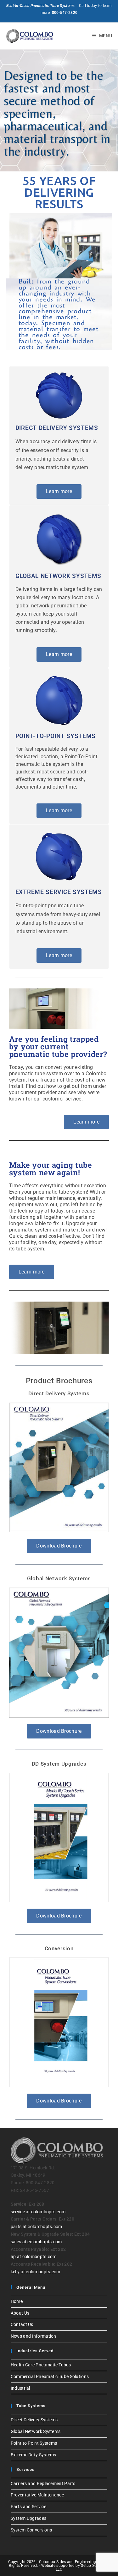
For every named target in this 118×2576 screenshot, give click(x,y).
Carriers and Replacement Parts (43, 2484)
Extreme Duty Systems (34, 2455)
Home (17, 2301)
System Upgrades (29, 2518)
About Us (20, 2313)
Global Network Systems (59, 1578)
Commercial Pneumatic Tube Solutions (50, 2376)
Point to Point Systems (34, 2443)
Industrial (20, 2388)
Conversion (59, 1948)
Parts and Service (28, 2507)
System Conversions (31, 2530)
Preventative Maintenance (37, 2495)
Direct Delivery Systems (59, 1393)
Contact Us (22, 2324)
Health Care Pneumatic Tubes (41, 2365)
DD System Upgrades (59, 1764)
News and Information (34, 2336)
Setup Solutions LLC (82, 2567)
